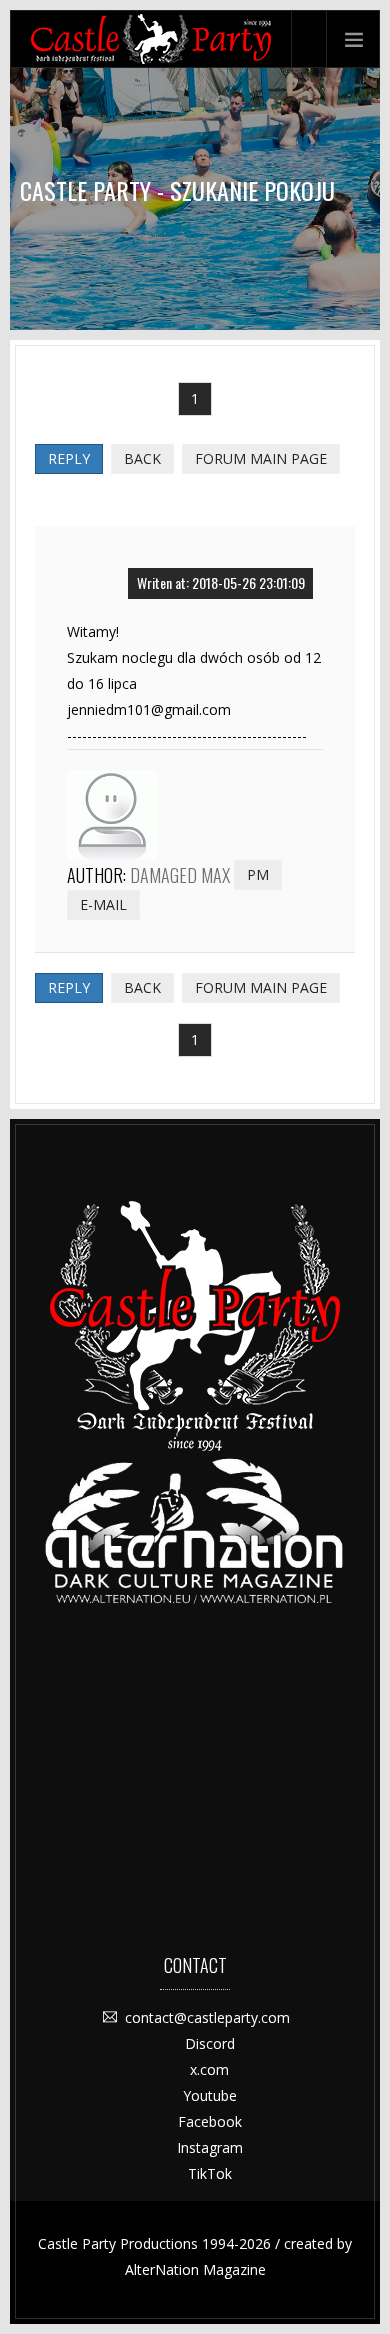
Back (142, 458)
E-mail (103, 904)
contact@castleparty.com (207, 2017)
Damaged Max (180, 875)
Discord (210, 2043)
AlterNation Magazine (195, 2269)
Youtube (210, 2095)
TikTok (210, 2173)
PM (258, 874)
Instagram (210, 2147)
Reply (69, 458)
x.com (209, 2069)
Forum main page (261, 458)
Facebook (210, 2121)
